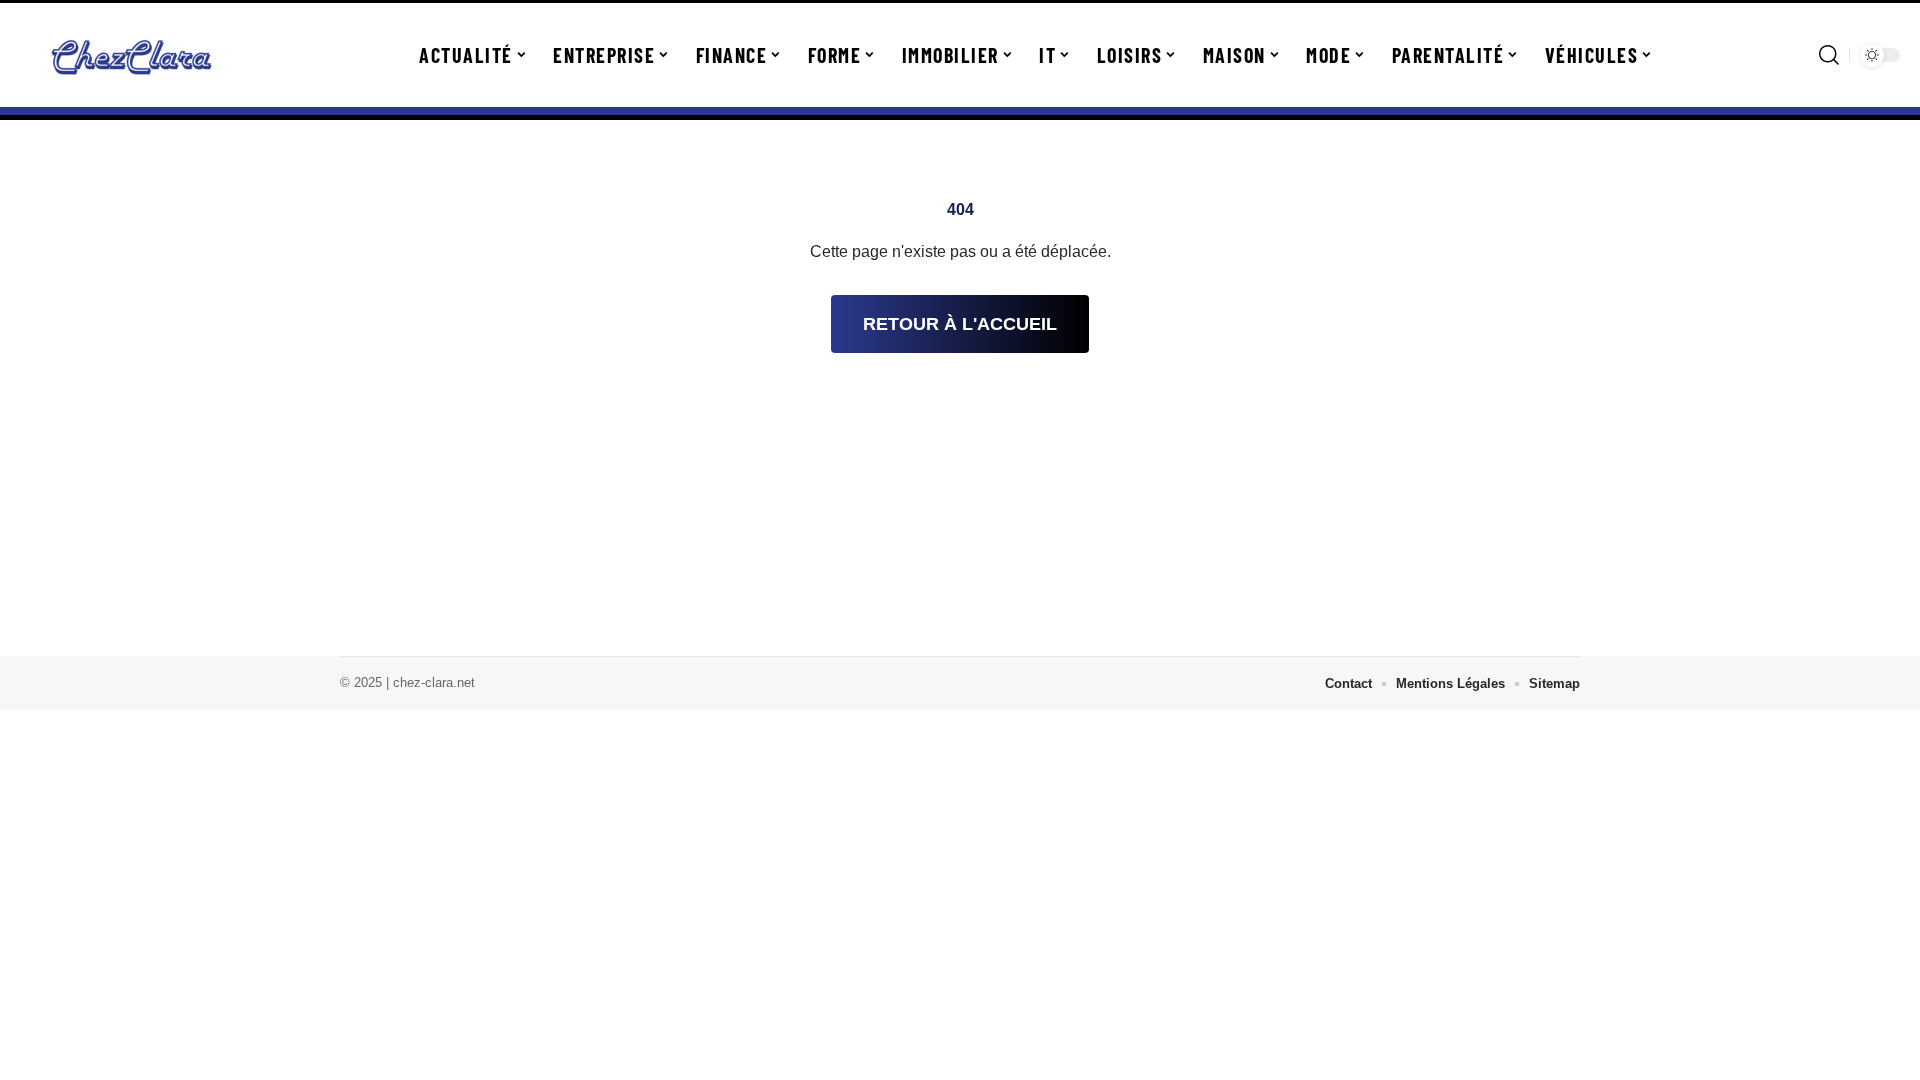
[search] (1829, 55)
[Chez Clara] (132, 55)
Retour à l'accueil (960, 324)
